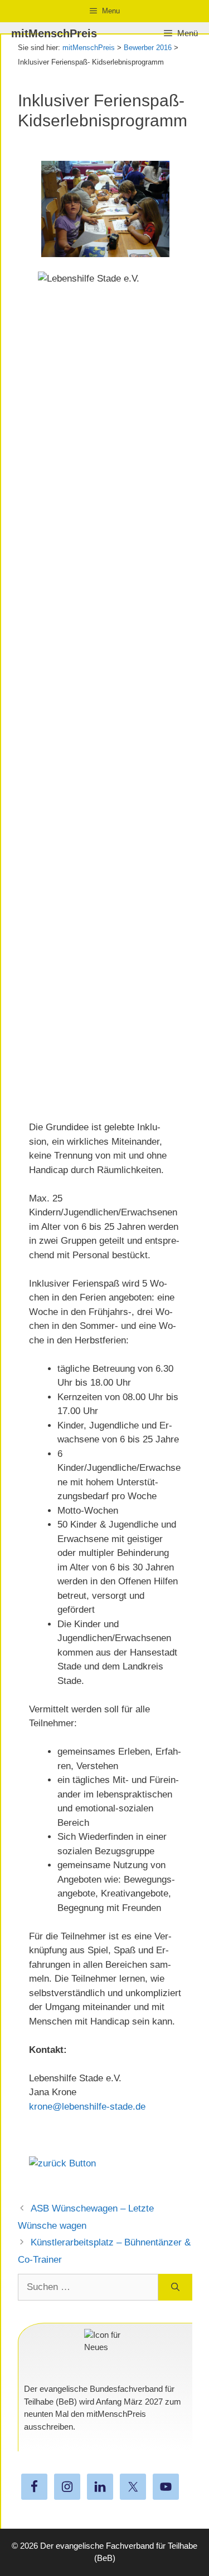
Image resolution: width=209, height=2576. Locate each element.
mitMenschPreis (54, 33)
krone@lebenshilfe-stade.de (87, 2107)
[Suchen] (175, 2287)
